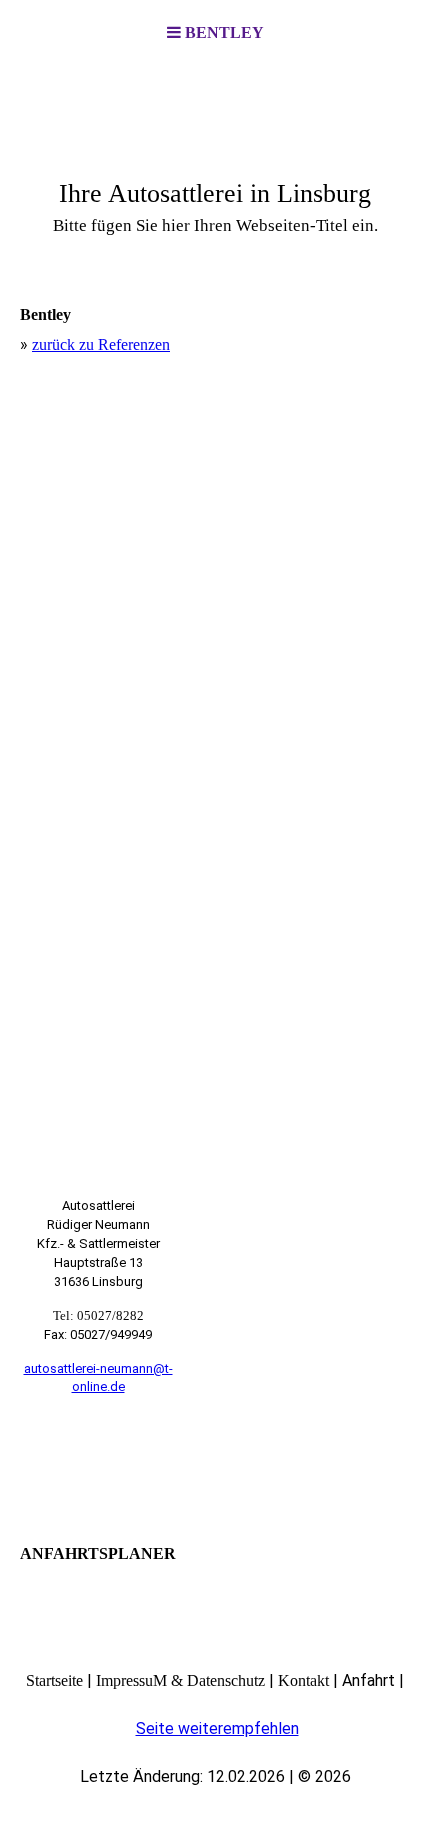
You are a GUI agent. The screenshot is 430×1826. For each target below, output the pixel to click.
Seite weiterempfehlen (217, 1728)
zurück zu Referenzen (101, 344)
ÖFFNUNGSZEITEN (98, 1463)
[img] (215, 166)
